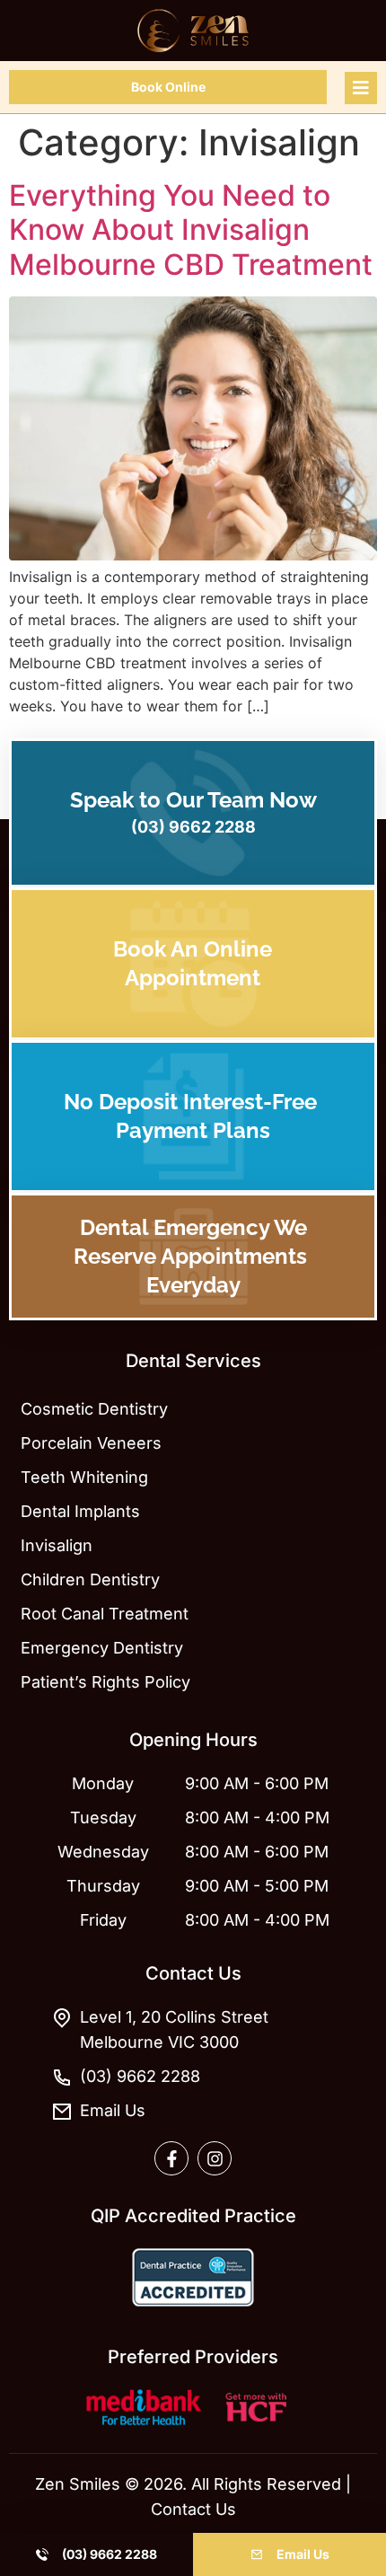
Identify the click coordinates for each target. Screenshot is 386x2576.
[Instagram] (215, 2158)
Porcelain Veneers (91, 1443)
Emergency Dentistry (102, 1648)
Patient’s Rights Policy (105, 1682)
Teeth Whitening (84, 1477)
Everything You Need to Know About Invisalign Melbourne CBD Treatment (191, 230)
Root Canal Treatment (105, 1614)
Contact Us (193, 2509)
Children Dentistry (90, 1579)
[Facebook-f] (171, 2158)
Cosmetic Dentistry (94, 1409)
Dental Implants (80, 1511)
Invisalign (57, 1545)
